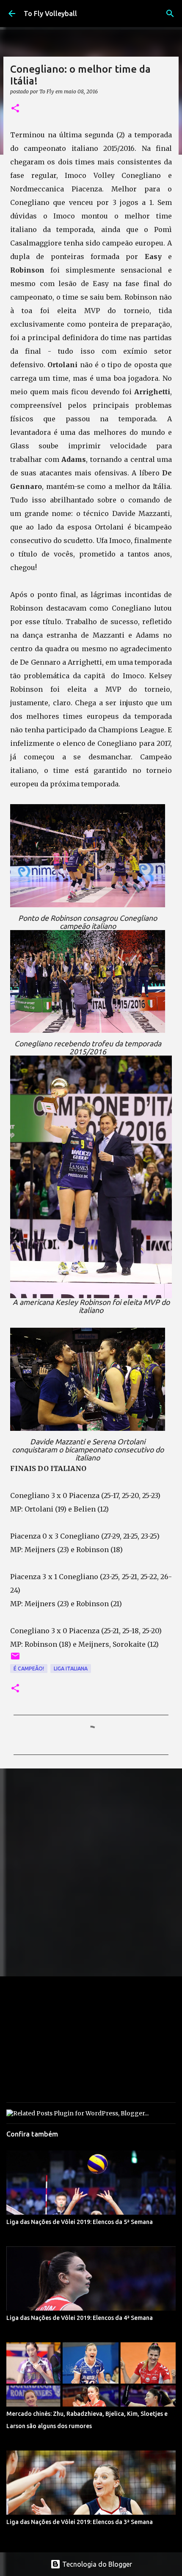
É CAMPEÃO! (29, 1669)
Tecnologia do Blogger (96, 2564)
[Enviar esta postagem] (15, 1659)
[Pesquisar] (170, 14)
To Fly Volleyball (50, 14)
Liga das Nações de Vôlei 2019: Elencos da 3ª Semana (80, 2522)
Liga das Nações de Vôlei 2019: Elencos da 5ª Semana (80, 2222)
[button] (15, 109)
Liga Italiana (71, 1669)
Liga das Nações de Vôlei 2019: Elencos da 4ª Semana (80, 2318)
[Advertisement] (91, 1872)
